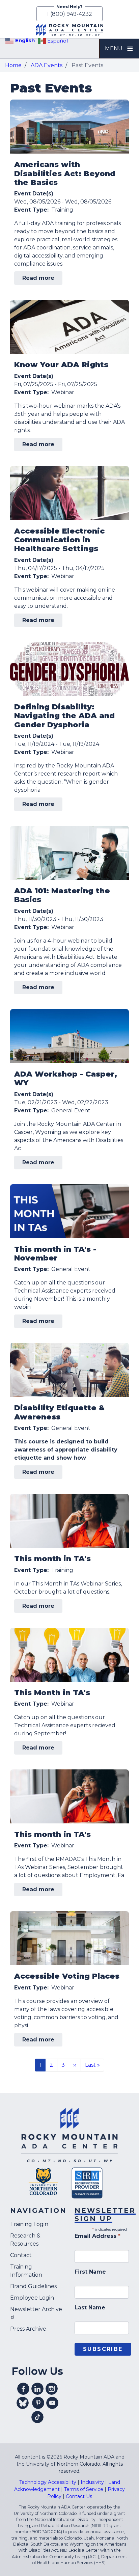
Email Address (98, 2236)
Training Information (26, 2271)
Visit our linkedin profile (37, 2389)
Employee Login (32, 2298)
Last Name (90, 2308)
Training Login (29, 2224)
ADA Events (47, 65)
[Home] (69, 30)
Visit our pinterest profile (38, 2403)
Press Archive (28, 2329)
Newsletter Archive (36, 2309)
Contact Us (79, 2496)
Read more (42, 280)
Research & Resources (25, 2240)
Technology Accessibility (48, 2482)
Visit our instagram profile (52, 2389)
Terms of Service (84, 2489)
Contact (21, 2255)
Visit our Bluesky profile (23, 2403)
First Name (90, 2272)
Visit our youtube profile (52, 2403)
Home (13, 65)
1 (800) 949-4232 (69, 14)
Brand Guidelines (33, 2286)
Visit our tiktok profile (37, 2417)
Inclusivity (92, 2482)
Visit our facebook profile (23, 2389)
